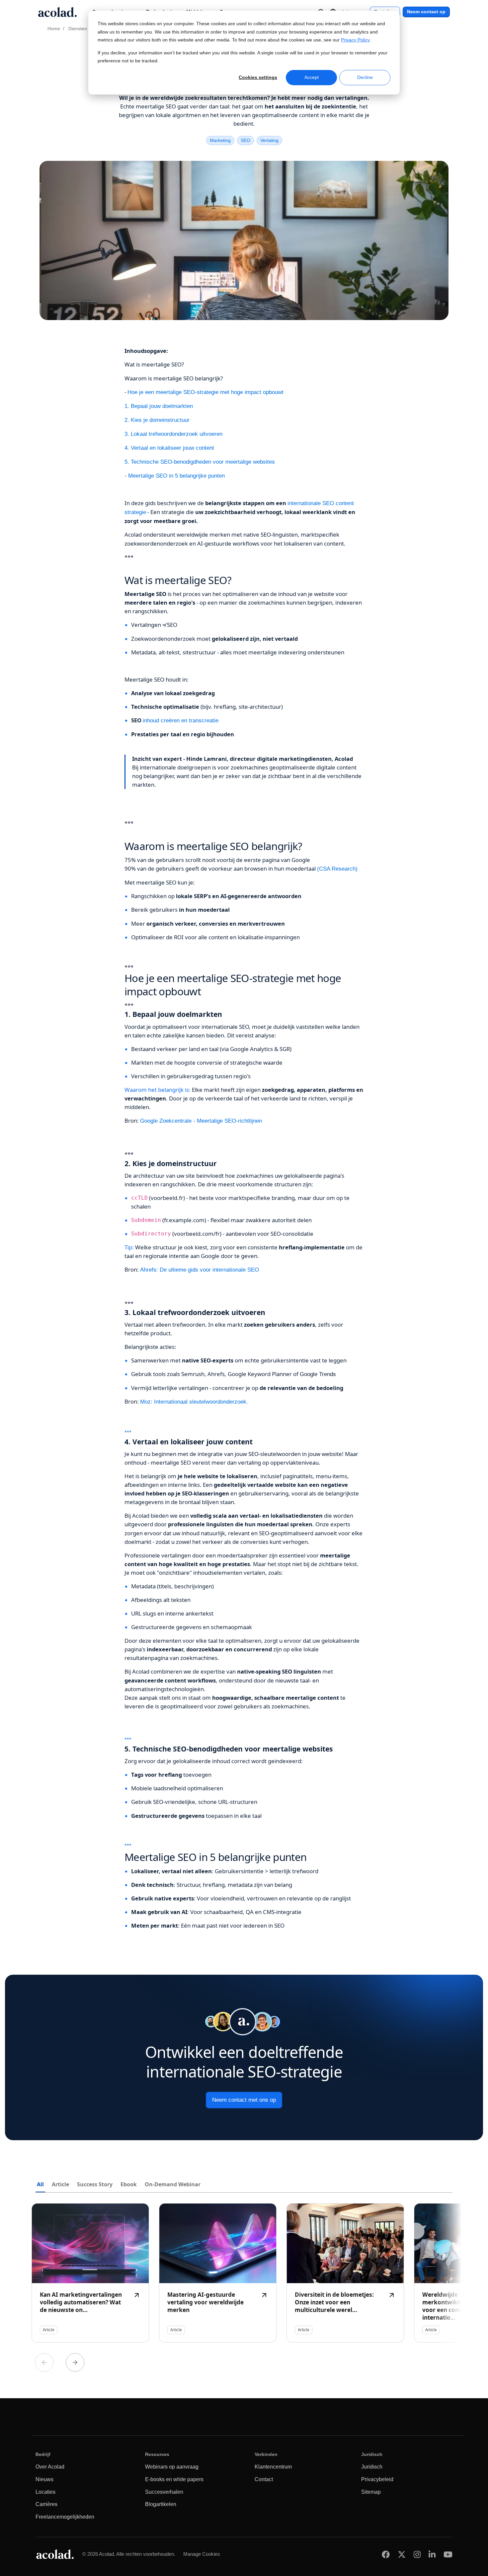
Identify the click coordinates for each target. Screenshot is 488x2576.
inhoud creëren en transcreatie (181, 721)
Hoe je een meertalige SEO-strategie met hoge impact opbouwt (205, 392)
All (40, 2184)
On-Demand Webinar (173, 2184)
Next (75, 2362)
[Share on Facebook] (386, 2554)
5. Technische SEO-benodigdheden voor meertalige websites (200, 462)
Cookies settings (258, 77)
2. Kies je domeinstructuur (157, 420)
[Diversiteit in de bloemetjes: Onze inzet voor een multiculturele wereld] (345, 2273)
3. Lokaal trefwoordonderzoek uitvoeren (173, 434)
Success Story (95, 2184)
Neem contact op (426, 12)
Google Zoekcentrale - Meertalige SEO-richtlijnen (201, 1121)
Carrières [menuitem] (46, 2504)
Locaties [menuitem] (45, 2492)
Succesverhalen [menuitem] (164, 2492)
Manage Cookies (202, 2554)
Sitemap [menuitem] (371, 2492)
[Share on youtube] (448, 2554)
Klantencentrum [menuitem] (273, 2467)
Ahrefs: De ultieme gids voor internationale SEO (200, 1270)
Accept (312, 77)
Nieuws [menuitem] (44, 2479)
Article (60, 2184)
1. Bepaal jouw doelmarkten (159, 406)
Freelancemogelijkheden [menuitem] (65, 2517)
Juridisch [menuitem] (372, 2467)
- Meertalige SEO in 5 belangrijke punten (175, 476)
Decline (365, 77)
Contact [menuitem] (264, 2479)
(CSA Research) (337, 869)
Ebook (129, 2184)
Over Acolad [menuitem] (50, 2467)
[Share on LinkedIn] (432, 2554)
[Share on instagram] (417, 2554)
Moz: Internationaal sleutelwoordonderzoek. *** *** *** (244, 1664)
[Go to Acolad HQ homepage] (57, 12)
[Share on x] (402, 2554)
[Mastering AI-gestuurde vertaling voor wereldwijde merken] (218, 2273)
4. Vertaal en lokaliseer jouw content (169, 448)
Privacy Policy (355, 40)
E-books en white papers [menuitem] (174, 2479)
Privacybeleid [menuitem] (377, 2479)
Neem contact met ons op (244, 2100)
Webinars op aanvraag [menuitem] (172, 2467)
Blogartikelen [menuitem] (161, 2504)
